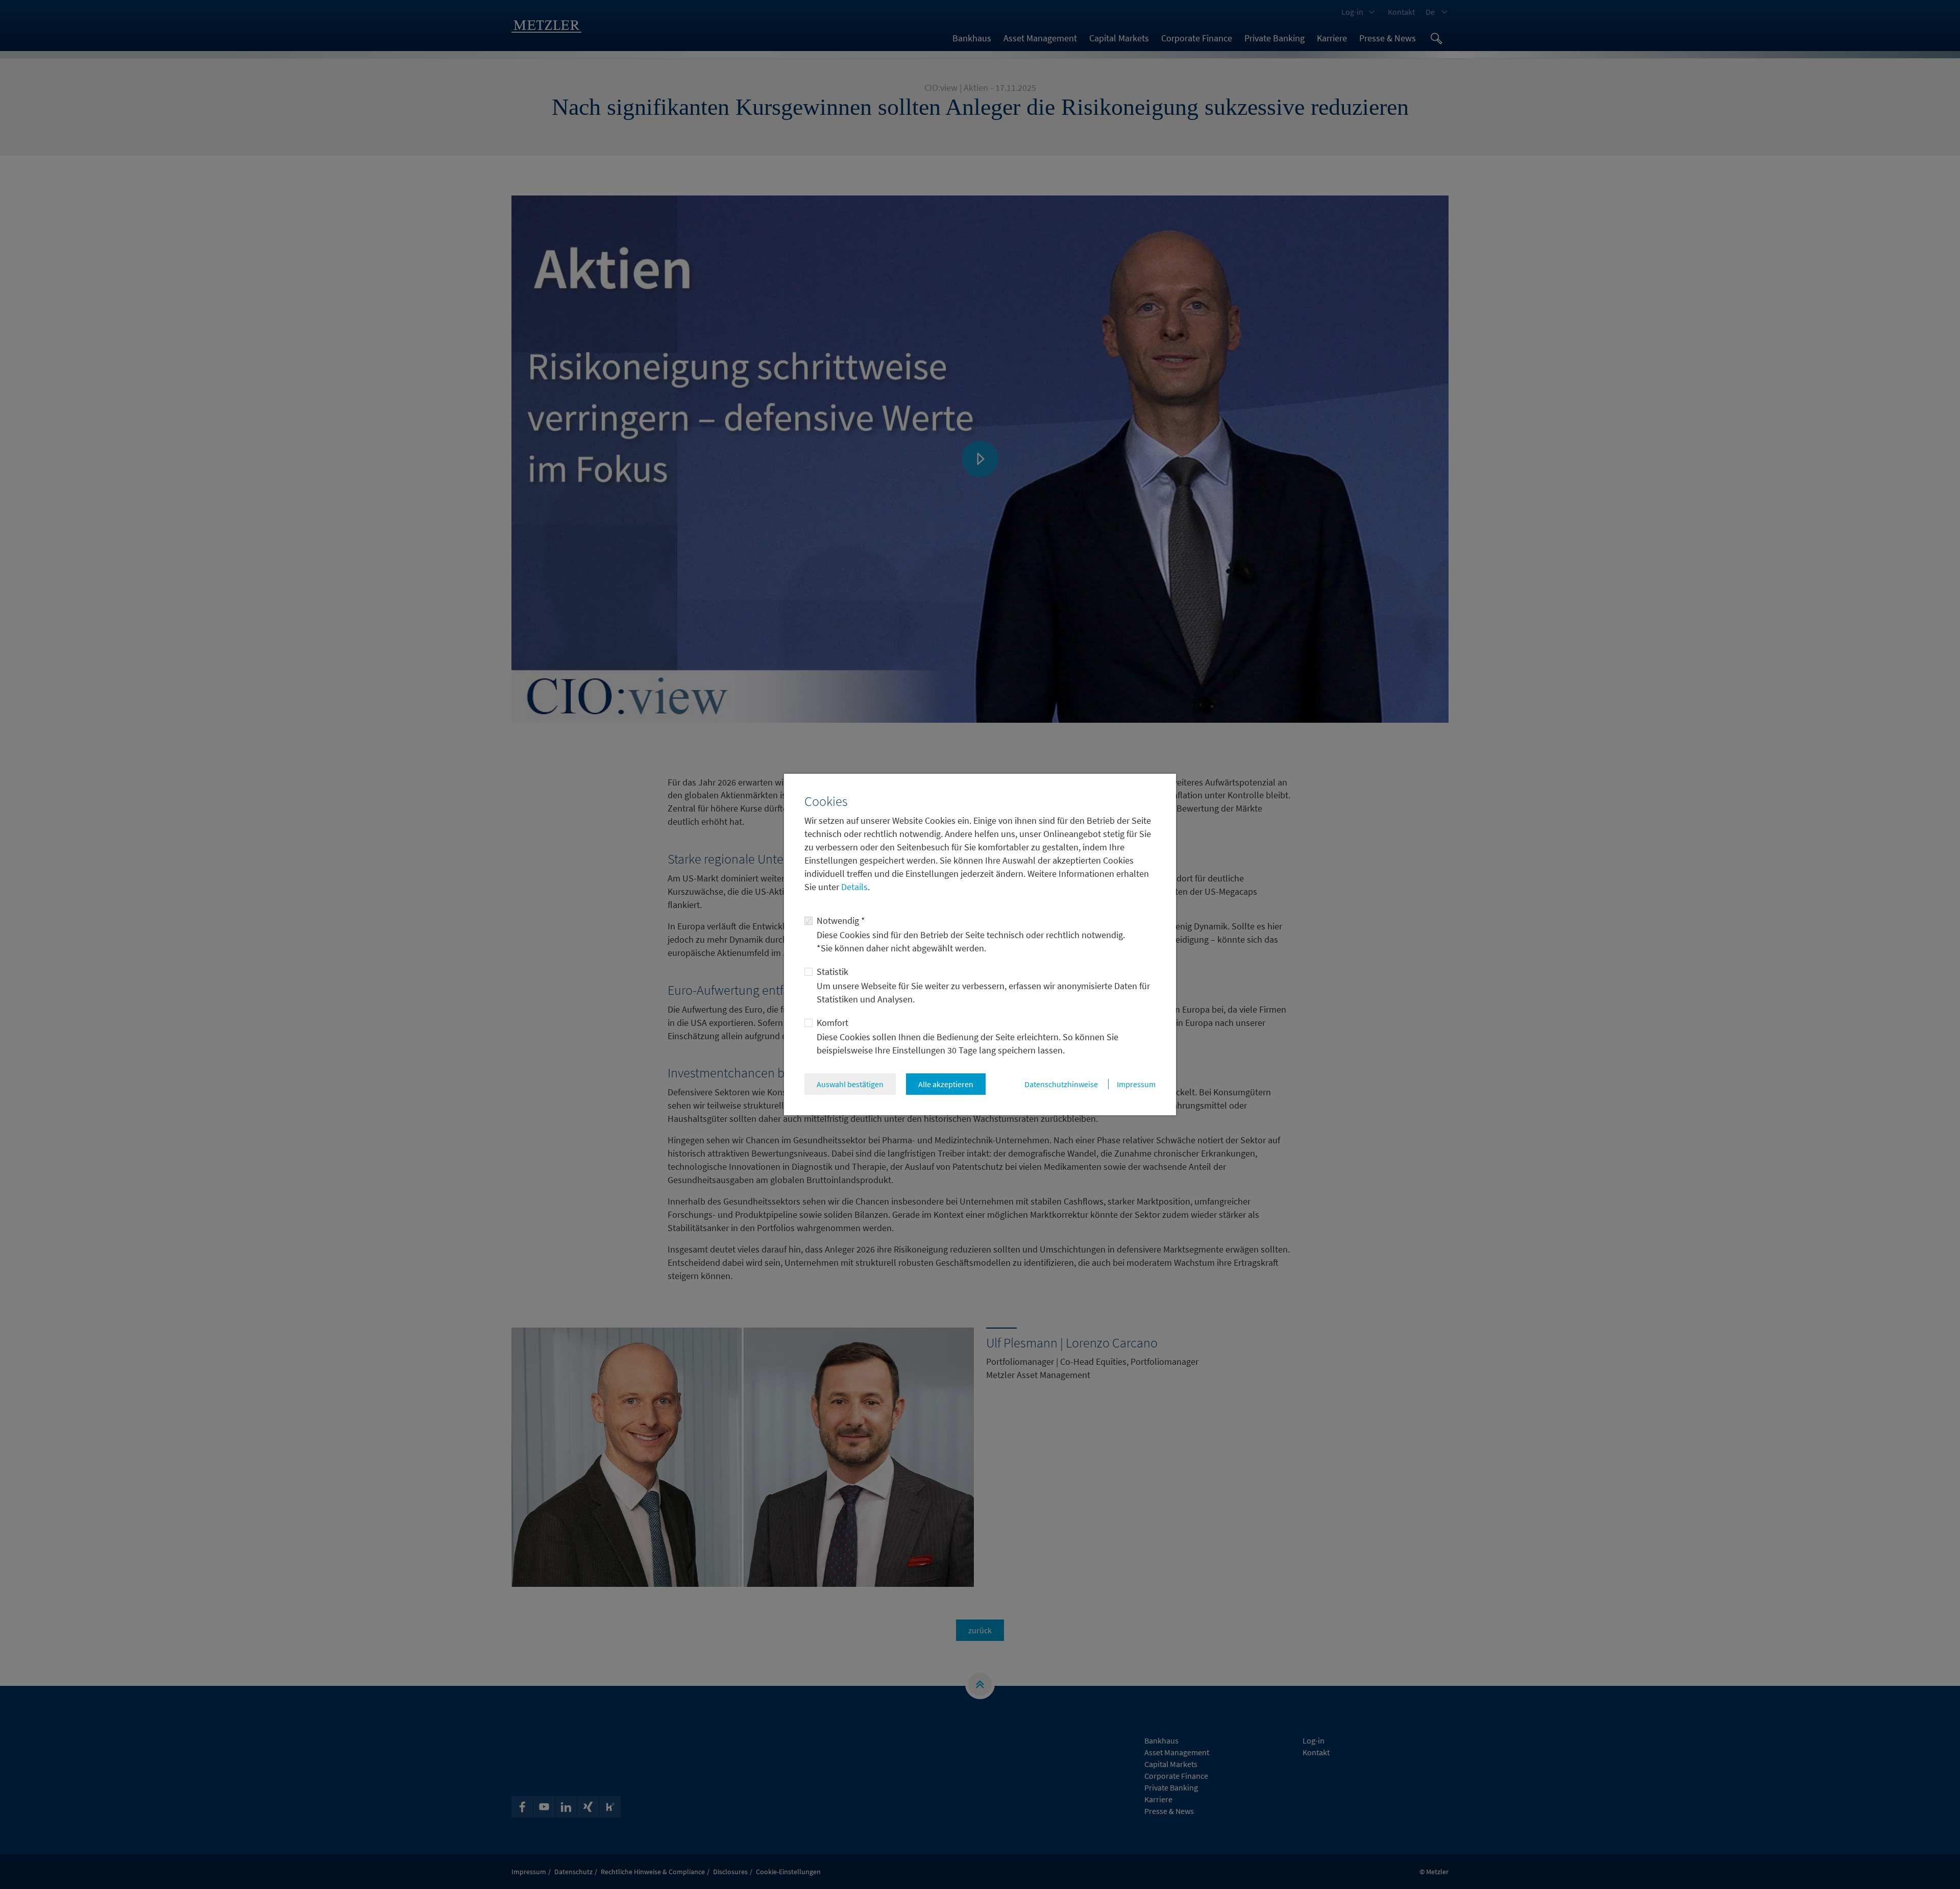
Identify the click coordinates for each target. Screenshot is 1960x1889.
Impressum (1136, 1084)
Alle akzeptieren (946, 1084)
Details (853, 887)
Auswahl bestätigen (850, 1084)
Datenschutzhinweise (1061, 1084)
